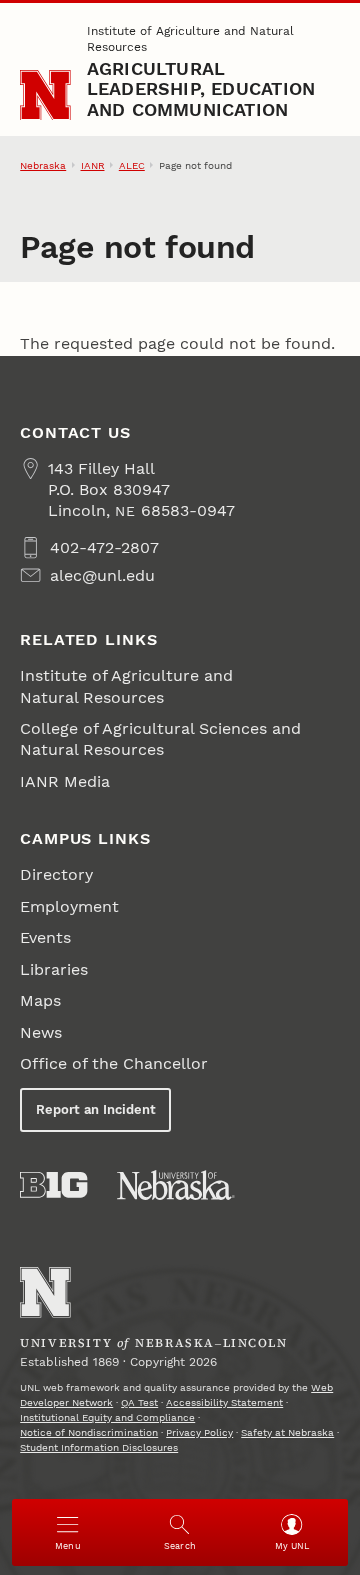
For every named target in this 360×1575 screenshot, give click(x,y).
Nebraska (43, 165)
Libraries (54, 969)
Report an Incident (96, 1109)
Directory (56, 874)
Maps (40, 1000)
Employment (69, 906)
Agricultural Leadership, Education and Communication (201, 89)
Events (45, 937)
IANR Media (65, 781)
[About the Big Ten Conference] (53, 1185)
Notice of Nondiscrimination (89, 1432)
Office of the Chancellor (114, 1063)
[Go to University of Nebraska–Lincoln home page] (45, 95)
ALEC (132, 165)
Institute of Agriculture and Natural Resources (190, 39)
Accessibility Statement (224, 1402)
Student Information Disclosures (99, 1447)
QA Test (139, 1402)
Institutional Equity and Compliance (107, 1417)
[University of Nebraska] (176, 1185)
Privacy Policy (199, 1432)
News (41, 1032)
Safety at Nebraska (287, 1432)
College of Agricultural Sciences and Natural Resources (160, 739)
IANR (93, 165)
